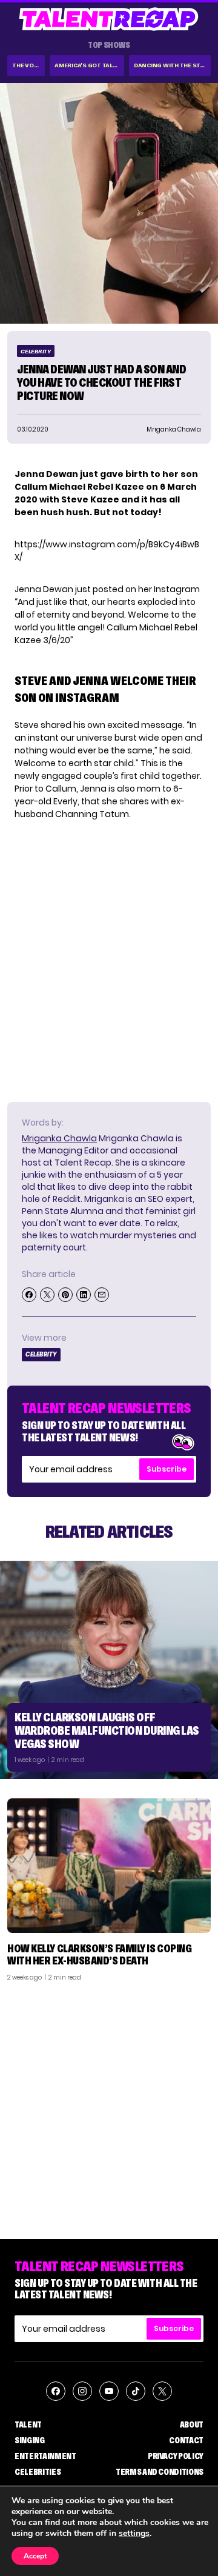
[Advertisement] (109, 2106)
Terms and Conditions (160, 2472)
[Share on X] (47, 1295)
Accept (35, 2556)
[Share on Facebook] (29, 1295)
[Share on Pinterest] (65, 1295)
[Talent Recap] (109, 19)
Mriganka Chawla (59, 1138)
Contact (186, 2440)
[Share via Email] (102, 1295)
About (192, 2424)
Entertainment (45, 2456)
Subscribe (167, 1469)
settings (134, 2534)
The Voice (28, 65)
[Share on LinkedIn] (84, 1295)
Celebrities (38, 2472)
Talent (28, 2424)
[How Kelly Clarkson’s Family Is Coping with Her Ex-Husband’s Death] (109, 1866)
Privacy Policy (176, 2456)
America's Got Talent (89, 65)
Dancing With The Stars (172, 65)
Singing (30, 2440)
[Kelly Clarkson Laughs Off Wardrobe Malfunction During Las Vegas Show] (109, 1670)
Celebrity (36, 351)
